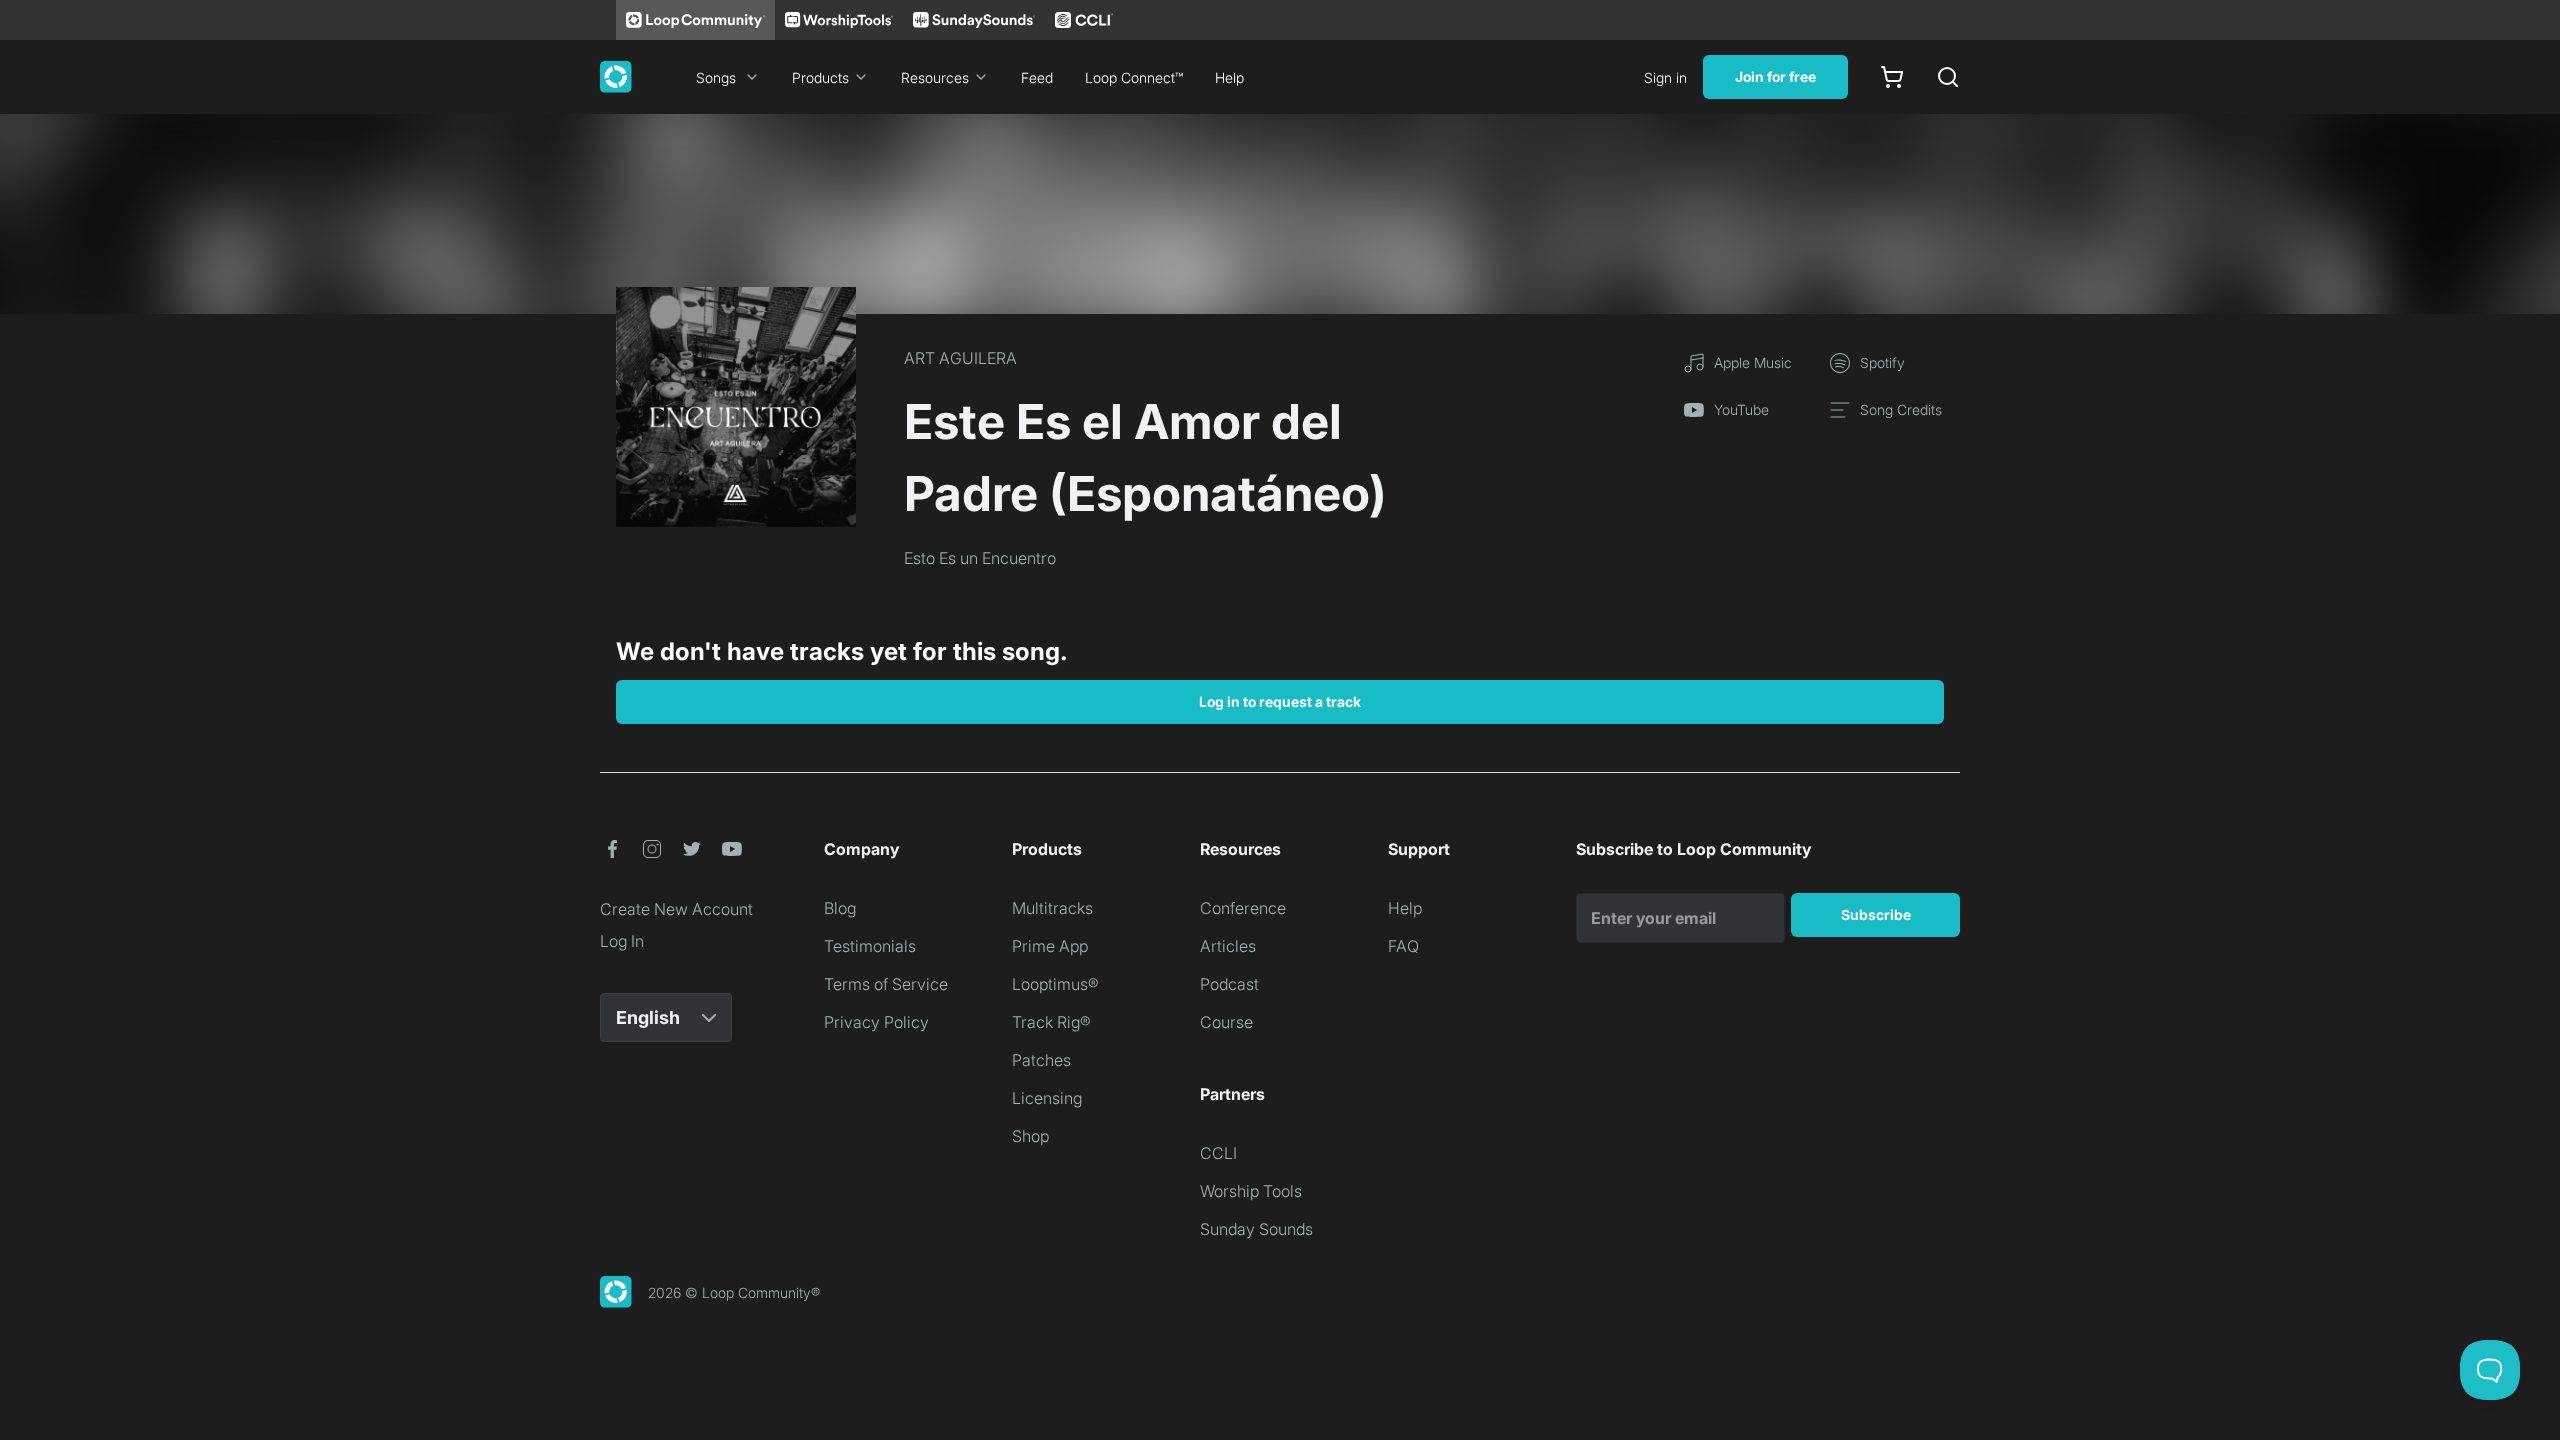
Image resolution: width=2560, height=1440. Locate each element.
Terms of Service (886, 984)
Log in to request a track (1280, 701)
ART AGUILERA (960, 358)
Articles (1228, 946)
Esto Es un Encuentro (980, 558)
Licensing (1047, 1098)
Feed (1037, 77)
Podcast (1229, 984)
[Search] (1948, 77)
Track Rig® (1051, 1022)
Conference (1243, 908)
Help (1229, 77)
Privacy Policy (876, 1022)
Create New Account (676, 909)
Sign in (1665, 77)
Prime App (1050, 946)
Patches (1041, 1060)
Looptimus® (1055, 984)
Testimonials (870, 946)
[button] (612, 849)
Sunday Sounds (1256, 1229)
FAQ (1403, 946)
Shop (1030, 1136)
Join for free (1775, 76)
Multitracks (1052, 908)
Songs (716, 77)
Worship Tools (1251, 1191)
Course (1226, 1022)
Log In (622, 941)
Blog (840, 908)
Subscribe (1876, 914)
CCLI (1218, 1153)
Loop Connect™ (1134, 77)
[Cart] (1892, 77)
